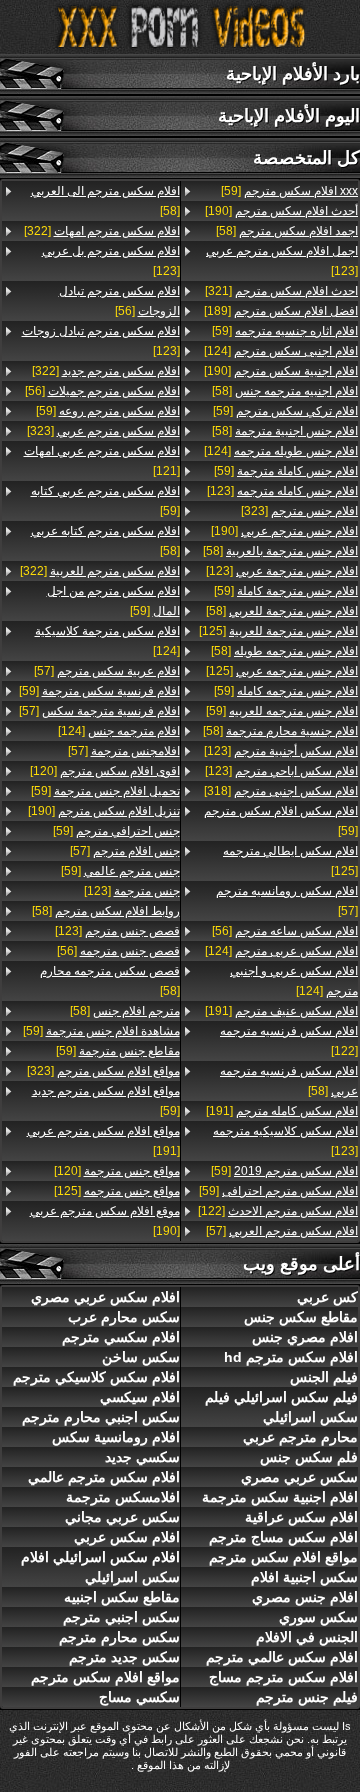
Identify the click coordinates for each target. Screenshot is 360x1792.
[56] (285, 931)
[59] (289, 191)
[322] (102, 231)
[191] (281, 1011)
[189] (281, 311)
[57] (287, 901)
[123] (282, 261)
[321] (281, 291)
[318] (281, 791)
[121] (102, 461)
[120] (105, 771)
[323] (299, 511)
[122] (289, 1041)
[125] (278, 631)
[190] (281, 211)
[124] (281, 351)
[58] (287, 231)
